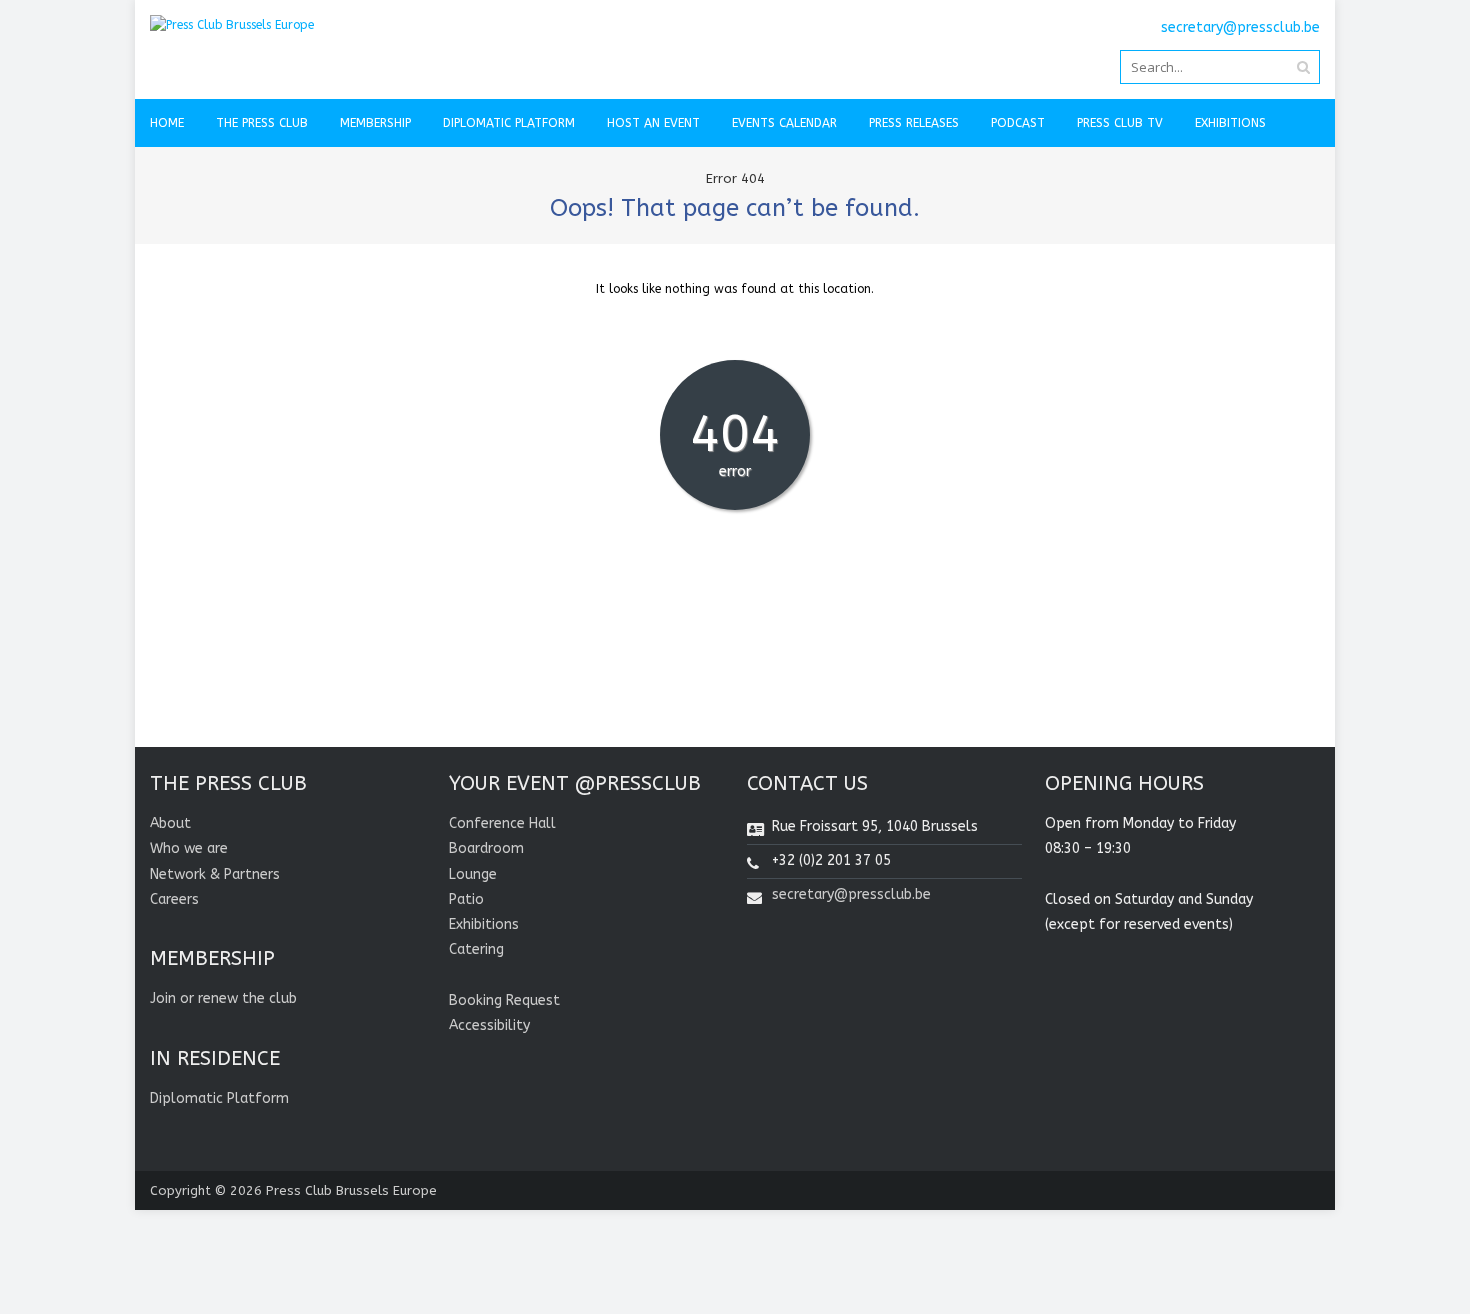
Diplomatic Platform (509, 123)
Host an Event (653, 123)
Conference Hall (502, 823)
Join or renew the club (223, 998)
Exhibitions (1230, 123)
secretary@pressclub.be (851, 894)
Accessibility (489, 1025)
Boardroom (486, 848)
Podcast (1018, 123)
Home (167, 123)
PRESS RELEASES (914, 123)
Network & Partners (215, 874)
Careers (174, 899)
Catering (476, 949)
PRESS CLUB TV (1120, 123)
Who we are (189, 848)
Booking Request (504, 1000)
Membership (375, 123)
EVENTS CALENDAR (784, 123)
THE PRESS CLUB (262, 123)
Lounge (473, 874)
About (170, 823)
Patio (466, 899)
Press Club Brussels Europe (351, 1190)
